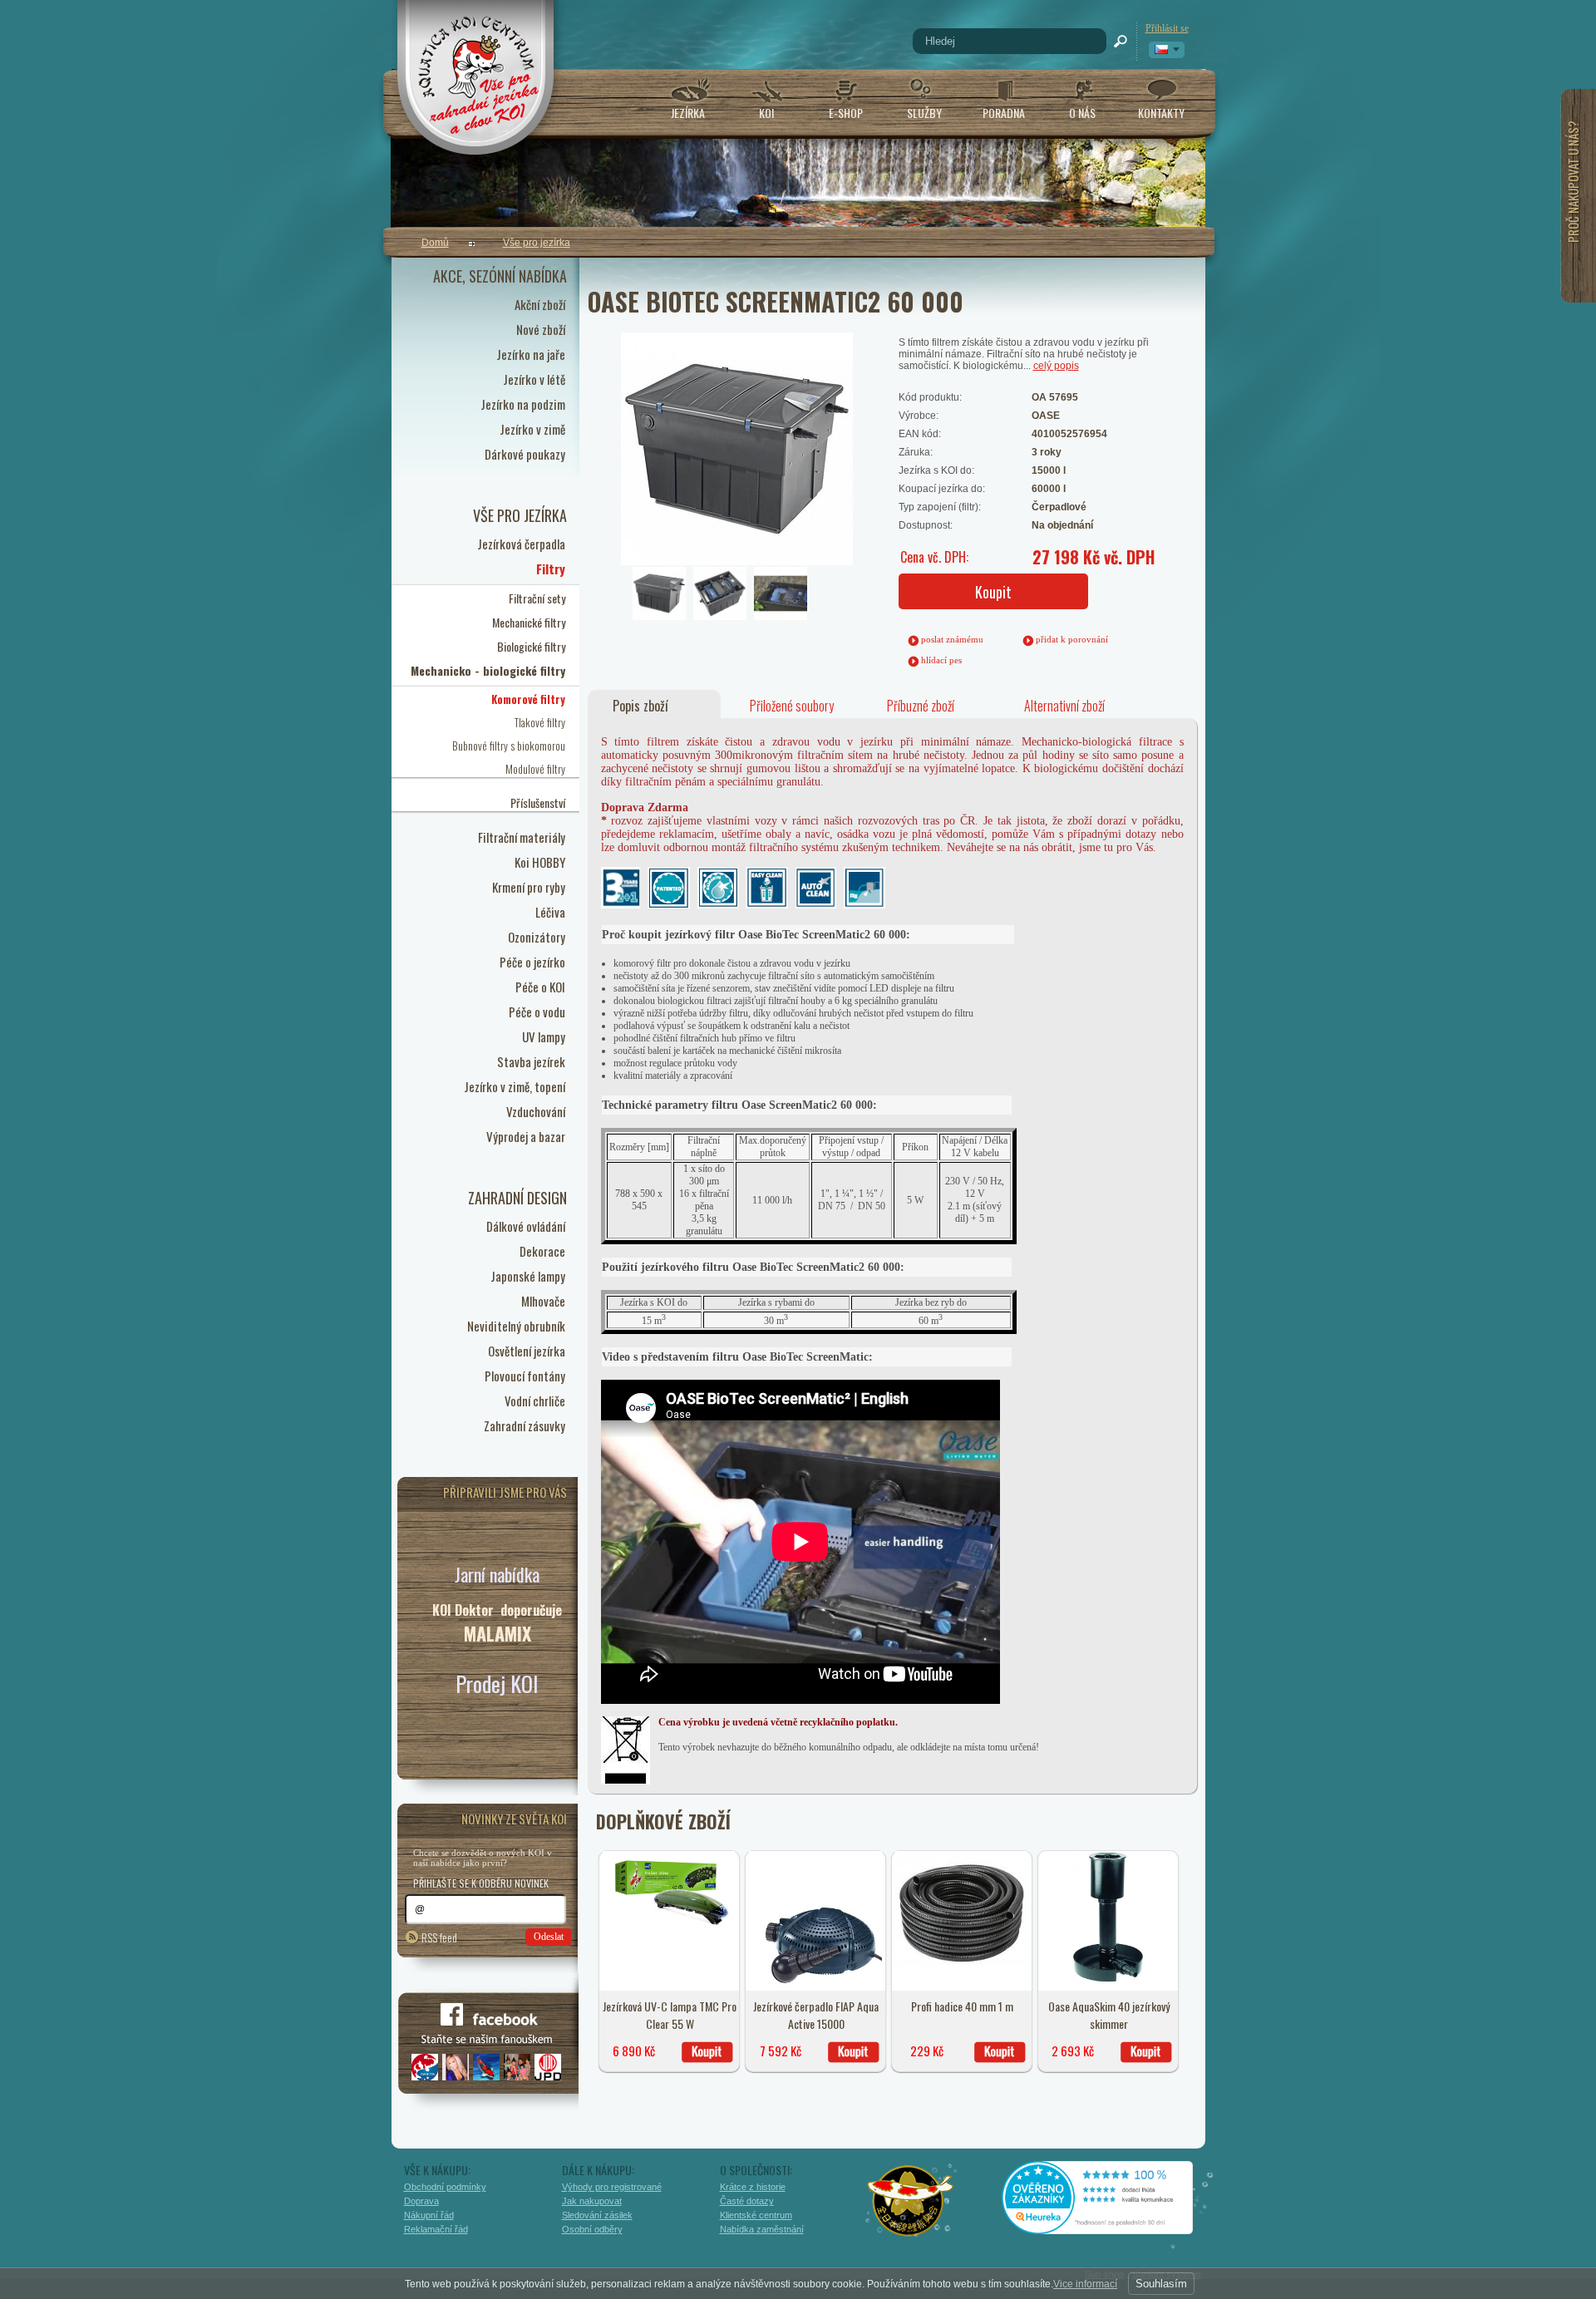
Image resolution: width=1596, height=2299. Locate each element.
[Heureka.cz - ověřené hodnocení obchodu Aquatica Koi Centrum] (1110, 2228)
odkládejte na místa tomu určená (973, 1747)
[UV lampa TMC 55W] (669, 1930)
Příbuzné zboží (921, 706)
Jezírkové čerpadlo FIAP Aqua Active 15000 (816, 2015)
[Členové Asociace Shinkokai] (911, 2201)
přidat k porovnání (1072, 639)
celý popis (1056, 366)
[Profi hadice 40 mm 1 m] (962, 1964)
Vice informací (1085, 2284)
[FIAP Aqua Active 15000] (815, 1981)
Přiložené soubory (792, 706)
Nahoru (1241, 2213)
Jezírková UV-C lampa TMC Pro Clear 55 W (670, 2015)
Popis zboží (640, 706)
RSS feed (439, 1937)
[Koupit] (707, 2052)
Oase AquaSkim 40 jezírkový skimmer (1109, 2015)
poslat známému (952, 639)
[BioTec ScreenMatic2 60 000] (693, 403)
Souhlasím (1161, 2284)
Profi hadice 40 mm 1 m (962, 2006)
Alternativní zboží (1064, 706)
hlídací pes (941, 660)
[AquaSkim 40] (1108, 1981)
